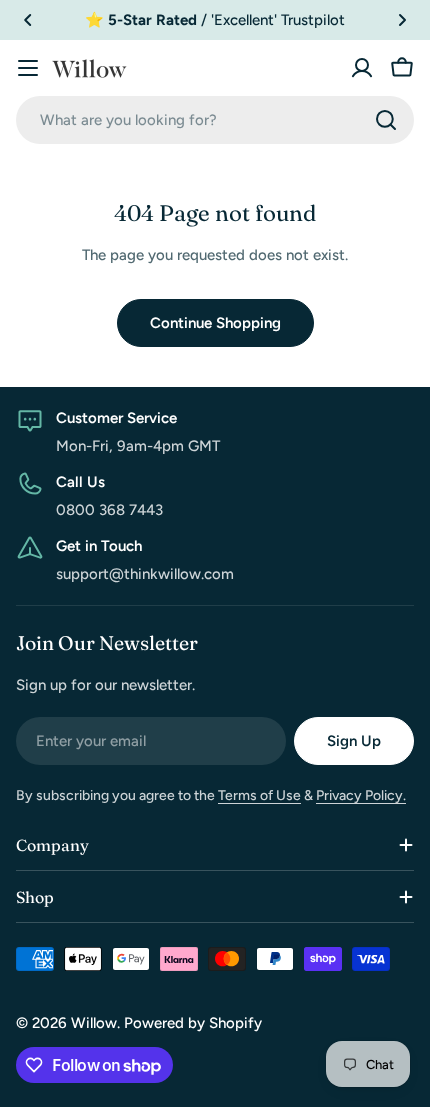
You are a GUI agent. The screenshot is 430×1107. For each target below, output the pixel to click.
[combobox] (215, 120)
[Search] (386, 120)
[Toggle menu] (28, 68)
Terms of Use (259, 795)
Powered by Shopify (193, 1023)
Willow (94, 1023)
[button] (28, 20)
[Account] (362, 68)
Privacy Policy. (361, 795)
